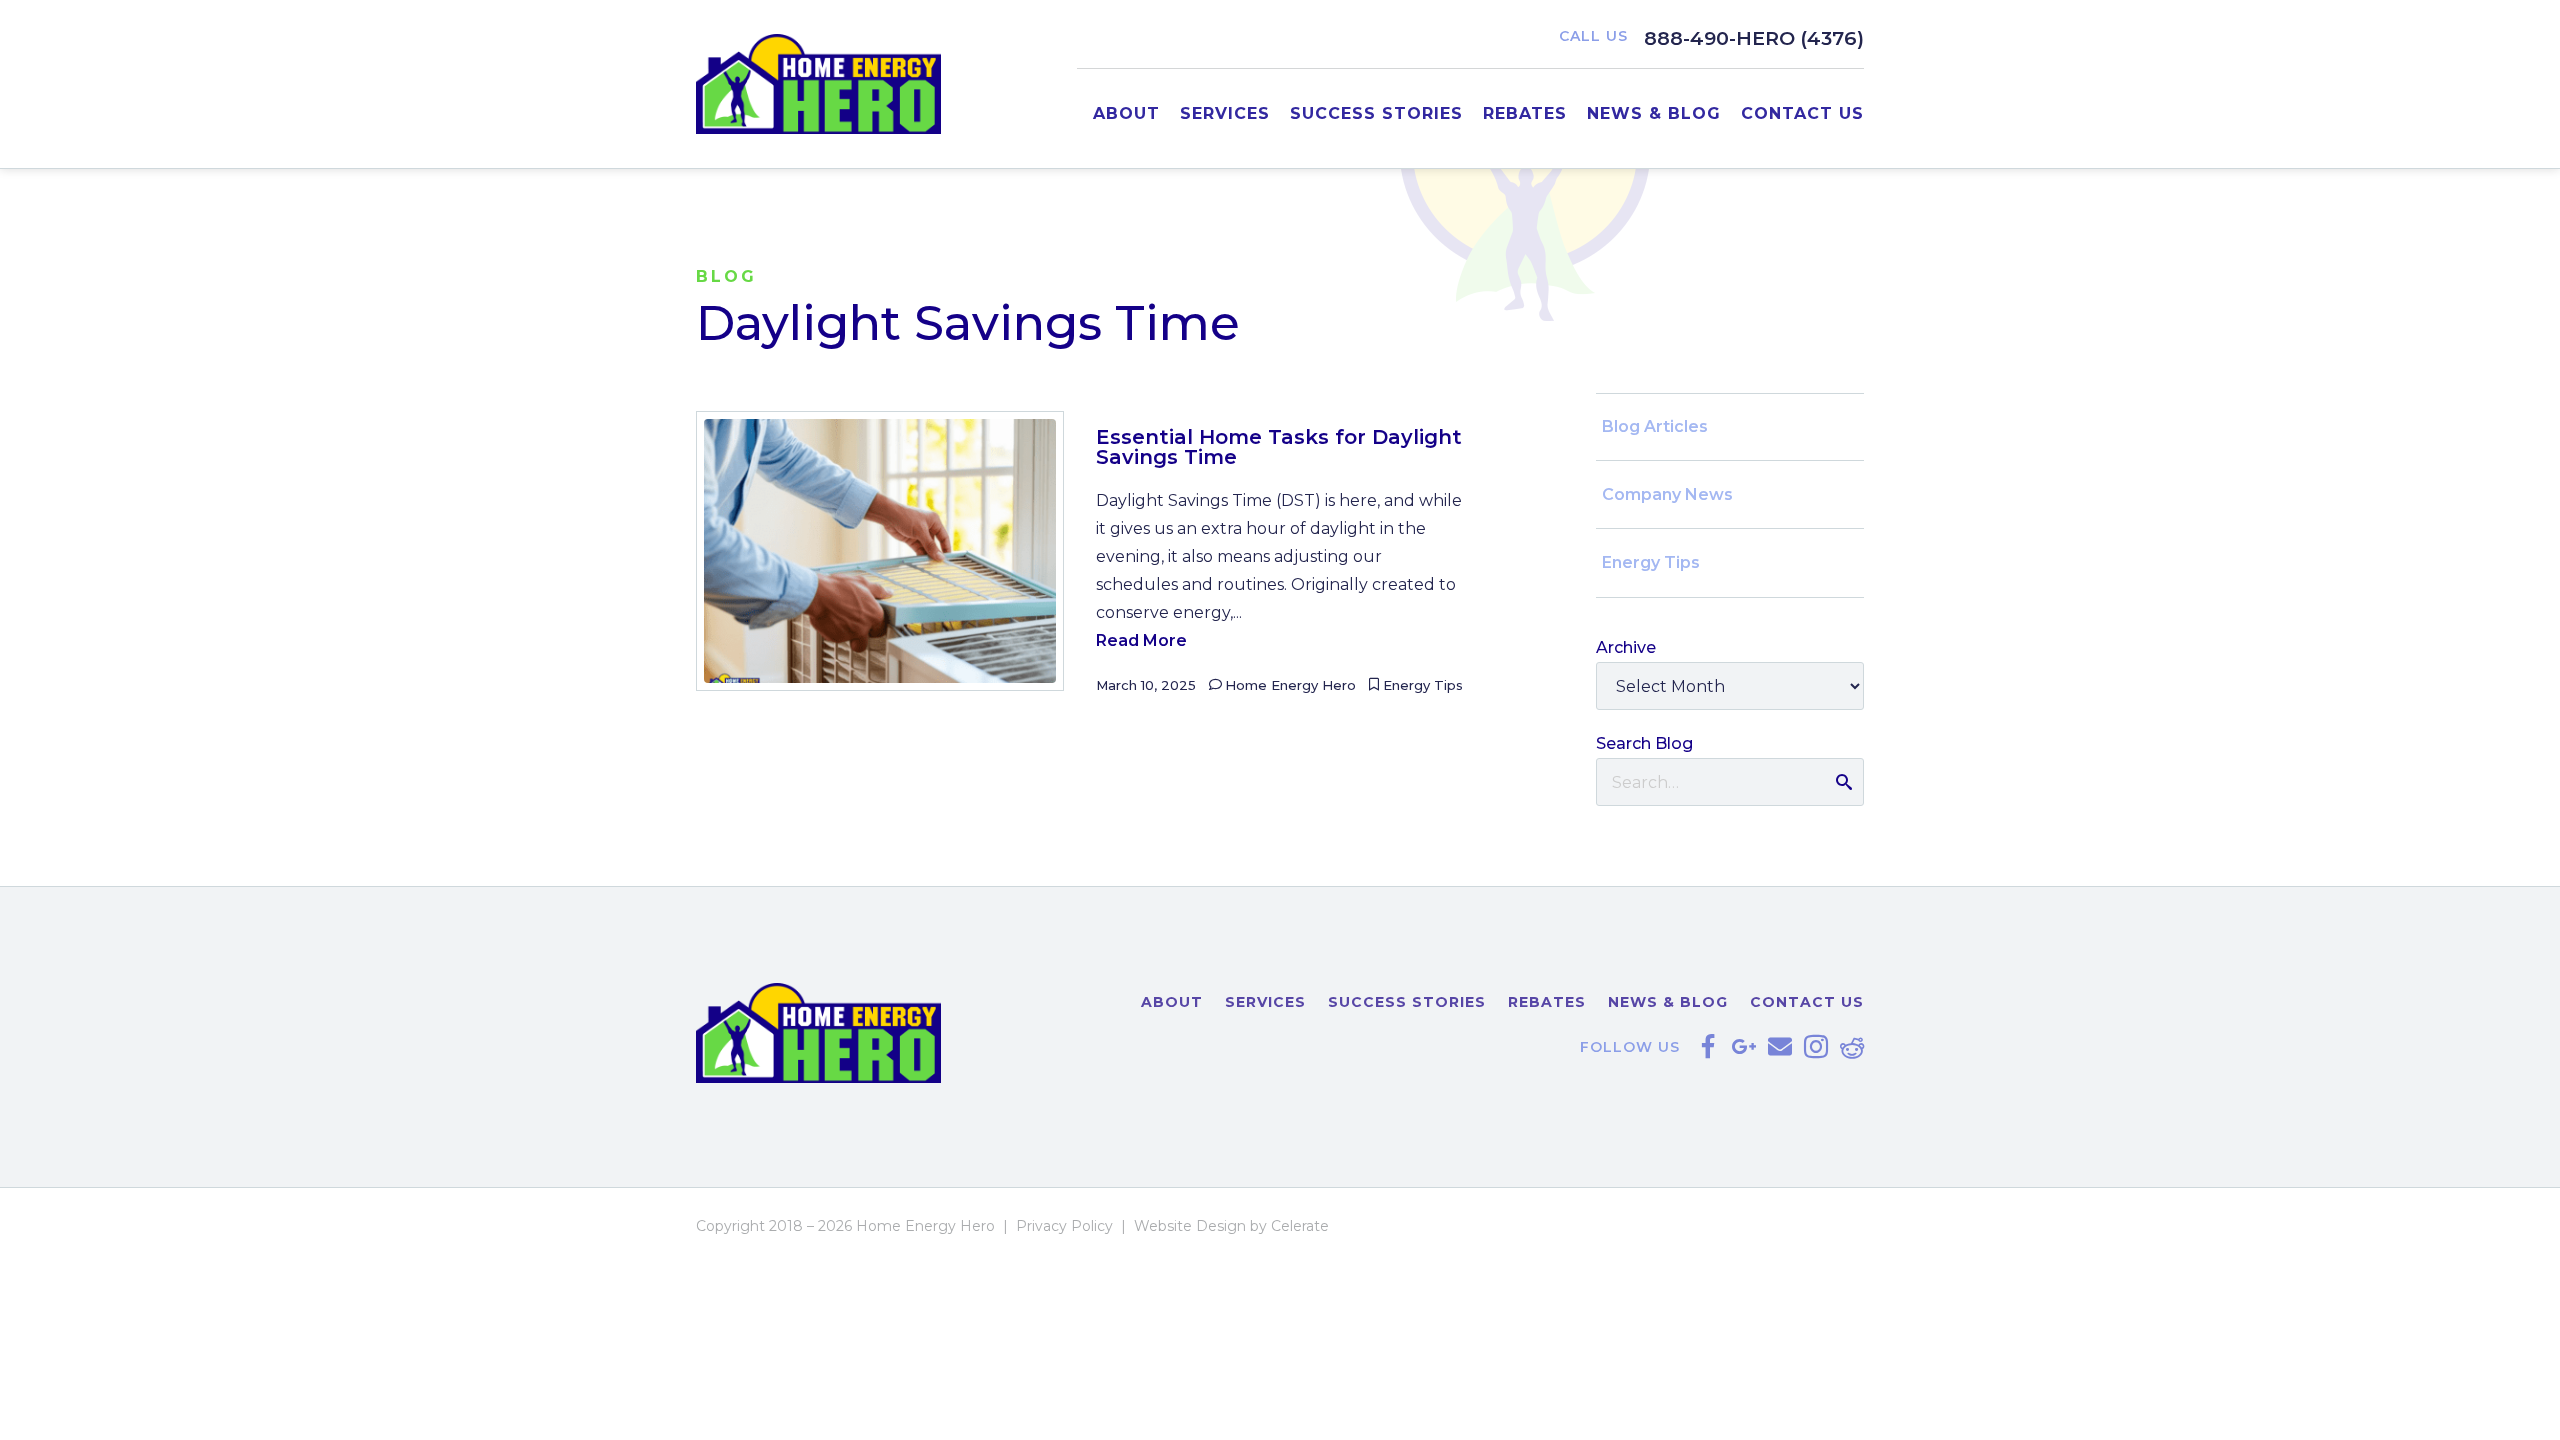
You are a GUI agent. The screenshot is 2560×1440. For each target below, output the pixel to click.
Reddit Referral (1852, 1047)
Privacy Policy (1064, 1226)
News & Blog (1654, 113)
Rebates (1525, 113)
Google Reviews (1744, 1047)
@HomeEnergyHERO (1708, 1047)
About (1126, 113)
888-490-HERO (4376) (1754, 38)
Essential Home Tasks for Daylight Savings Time (1279, 447)
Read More (1141, 640)
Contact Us (1802, 113)
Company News (1667, 494)
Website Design (1190, 1226)
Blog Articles (1655, 426)
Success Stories (1376, 113)
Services (1225, 113)
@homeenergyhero (1816, 1047)
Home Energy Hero (1290, 685)
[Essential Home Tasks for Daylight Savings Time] (880, 551)
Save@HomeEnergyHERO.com (1780, 1047)
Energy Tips (1423, 685)
